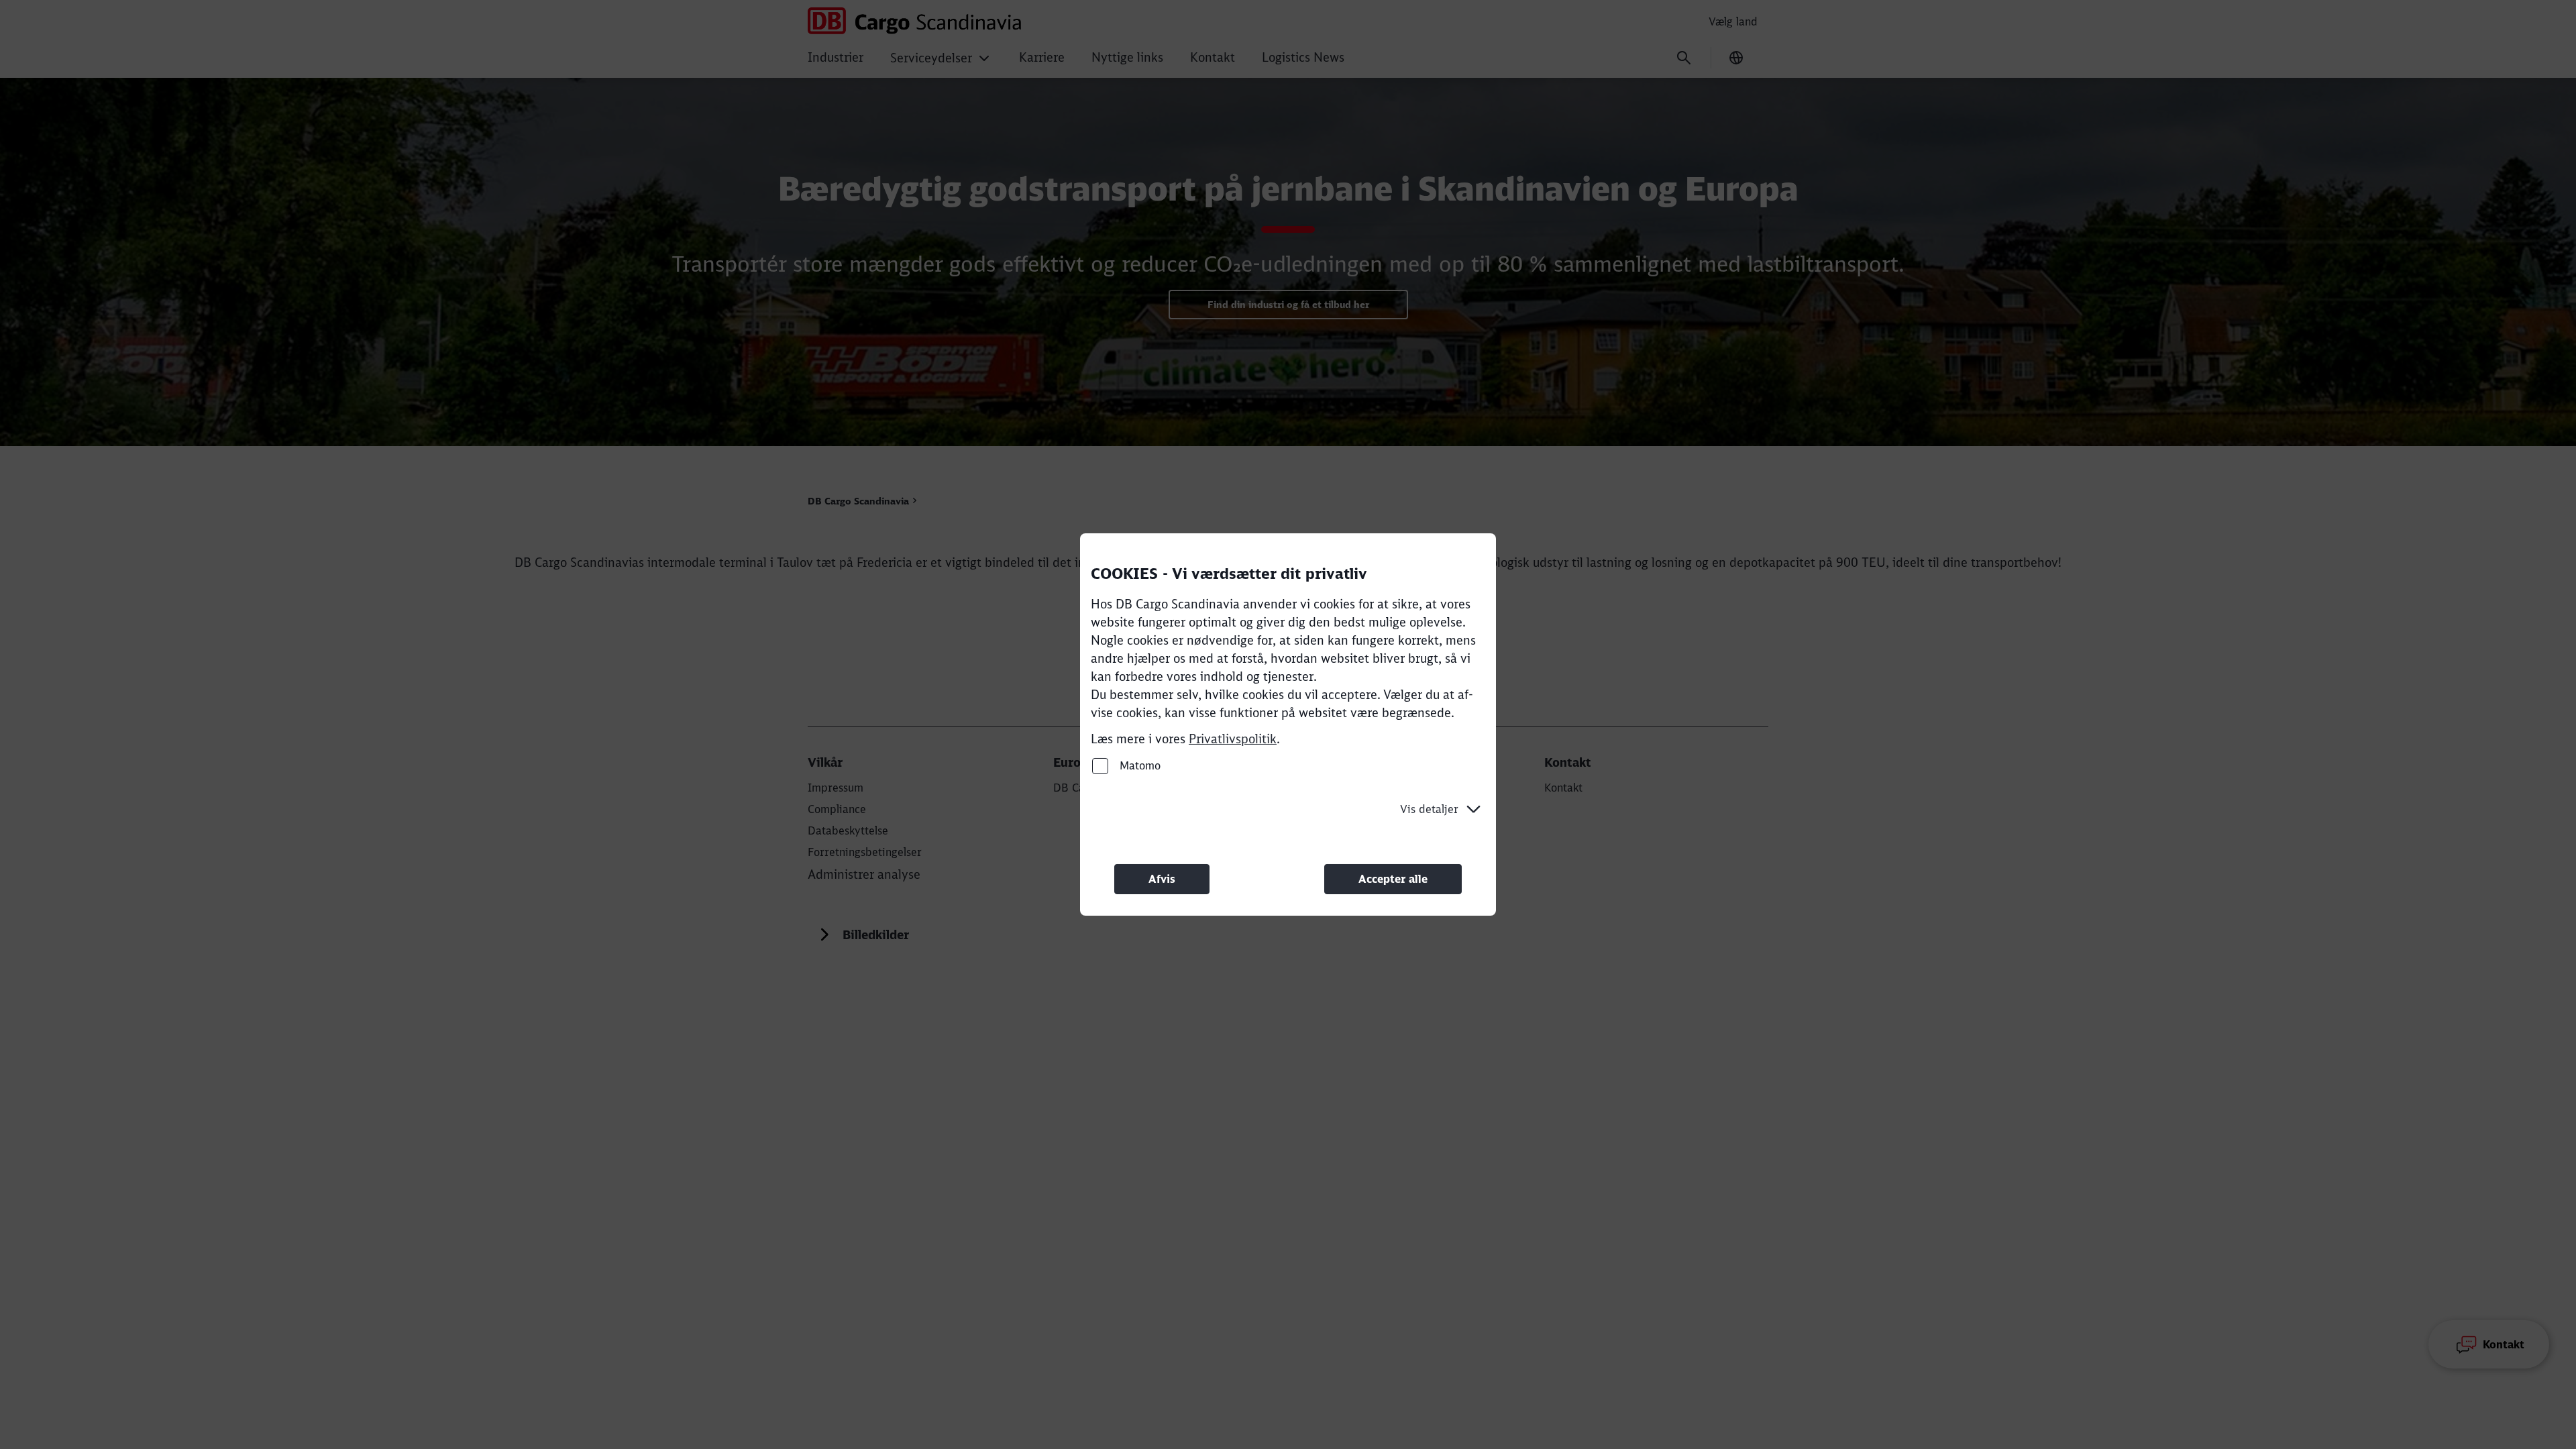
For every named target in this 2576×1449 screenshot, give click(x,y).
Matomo (1138, 765)
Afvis (1162, 879)
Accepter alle (1393, 879)
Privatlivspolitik (1233, 739)
